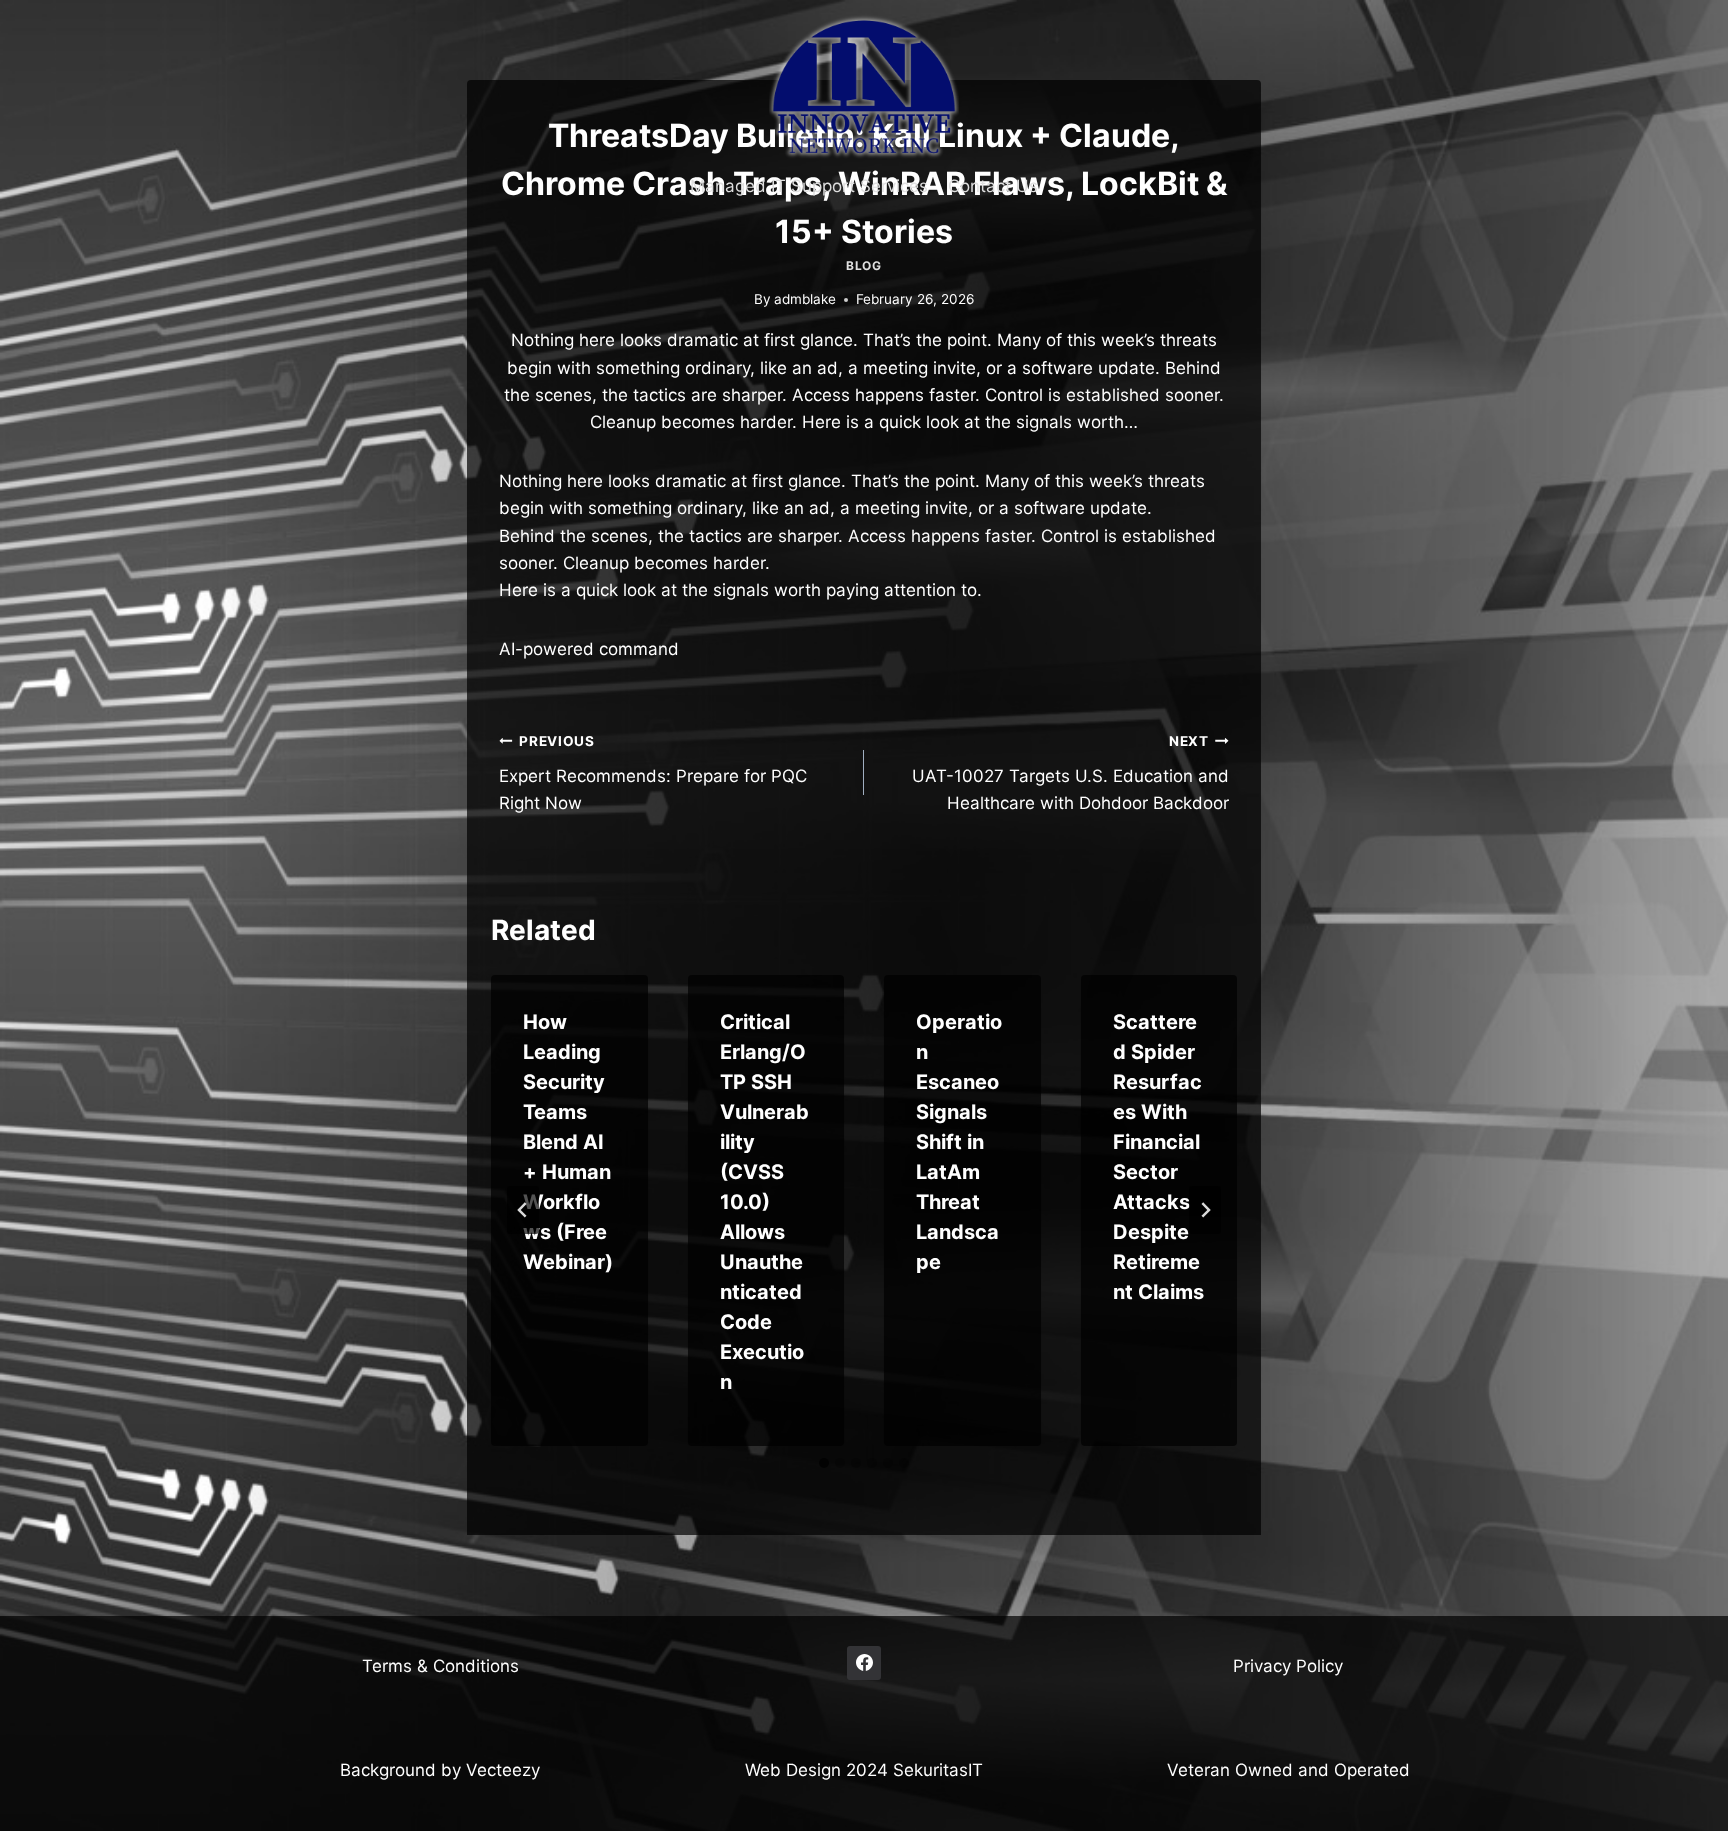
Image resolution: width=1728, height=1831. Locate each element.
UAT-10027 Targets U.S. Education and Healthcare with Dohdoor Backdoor (1070, 773)
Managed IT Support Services (809, 186)
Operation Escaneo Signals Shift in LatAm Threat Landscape (959, 1142)
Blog (863, 265)
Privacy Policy (1288, 1666)
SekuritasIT (938, 1770)
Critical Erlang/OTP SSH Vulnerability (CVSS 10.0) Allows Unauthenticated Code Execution (764, 1202)
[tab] (824, 1463)
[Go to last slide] (523, 1210)
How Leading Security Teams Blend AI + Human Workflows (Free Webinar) (568, 1142)
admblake (805, 299)
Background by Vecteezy (440, 1770)
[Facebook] (864, 1663)
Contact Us (993, 186)
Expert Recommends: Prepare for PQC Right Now (653, 773)
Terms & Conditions (440, 1666)
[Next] (1205, 1210)
